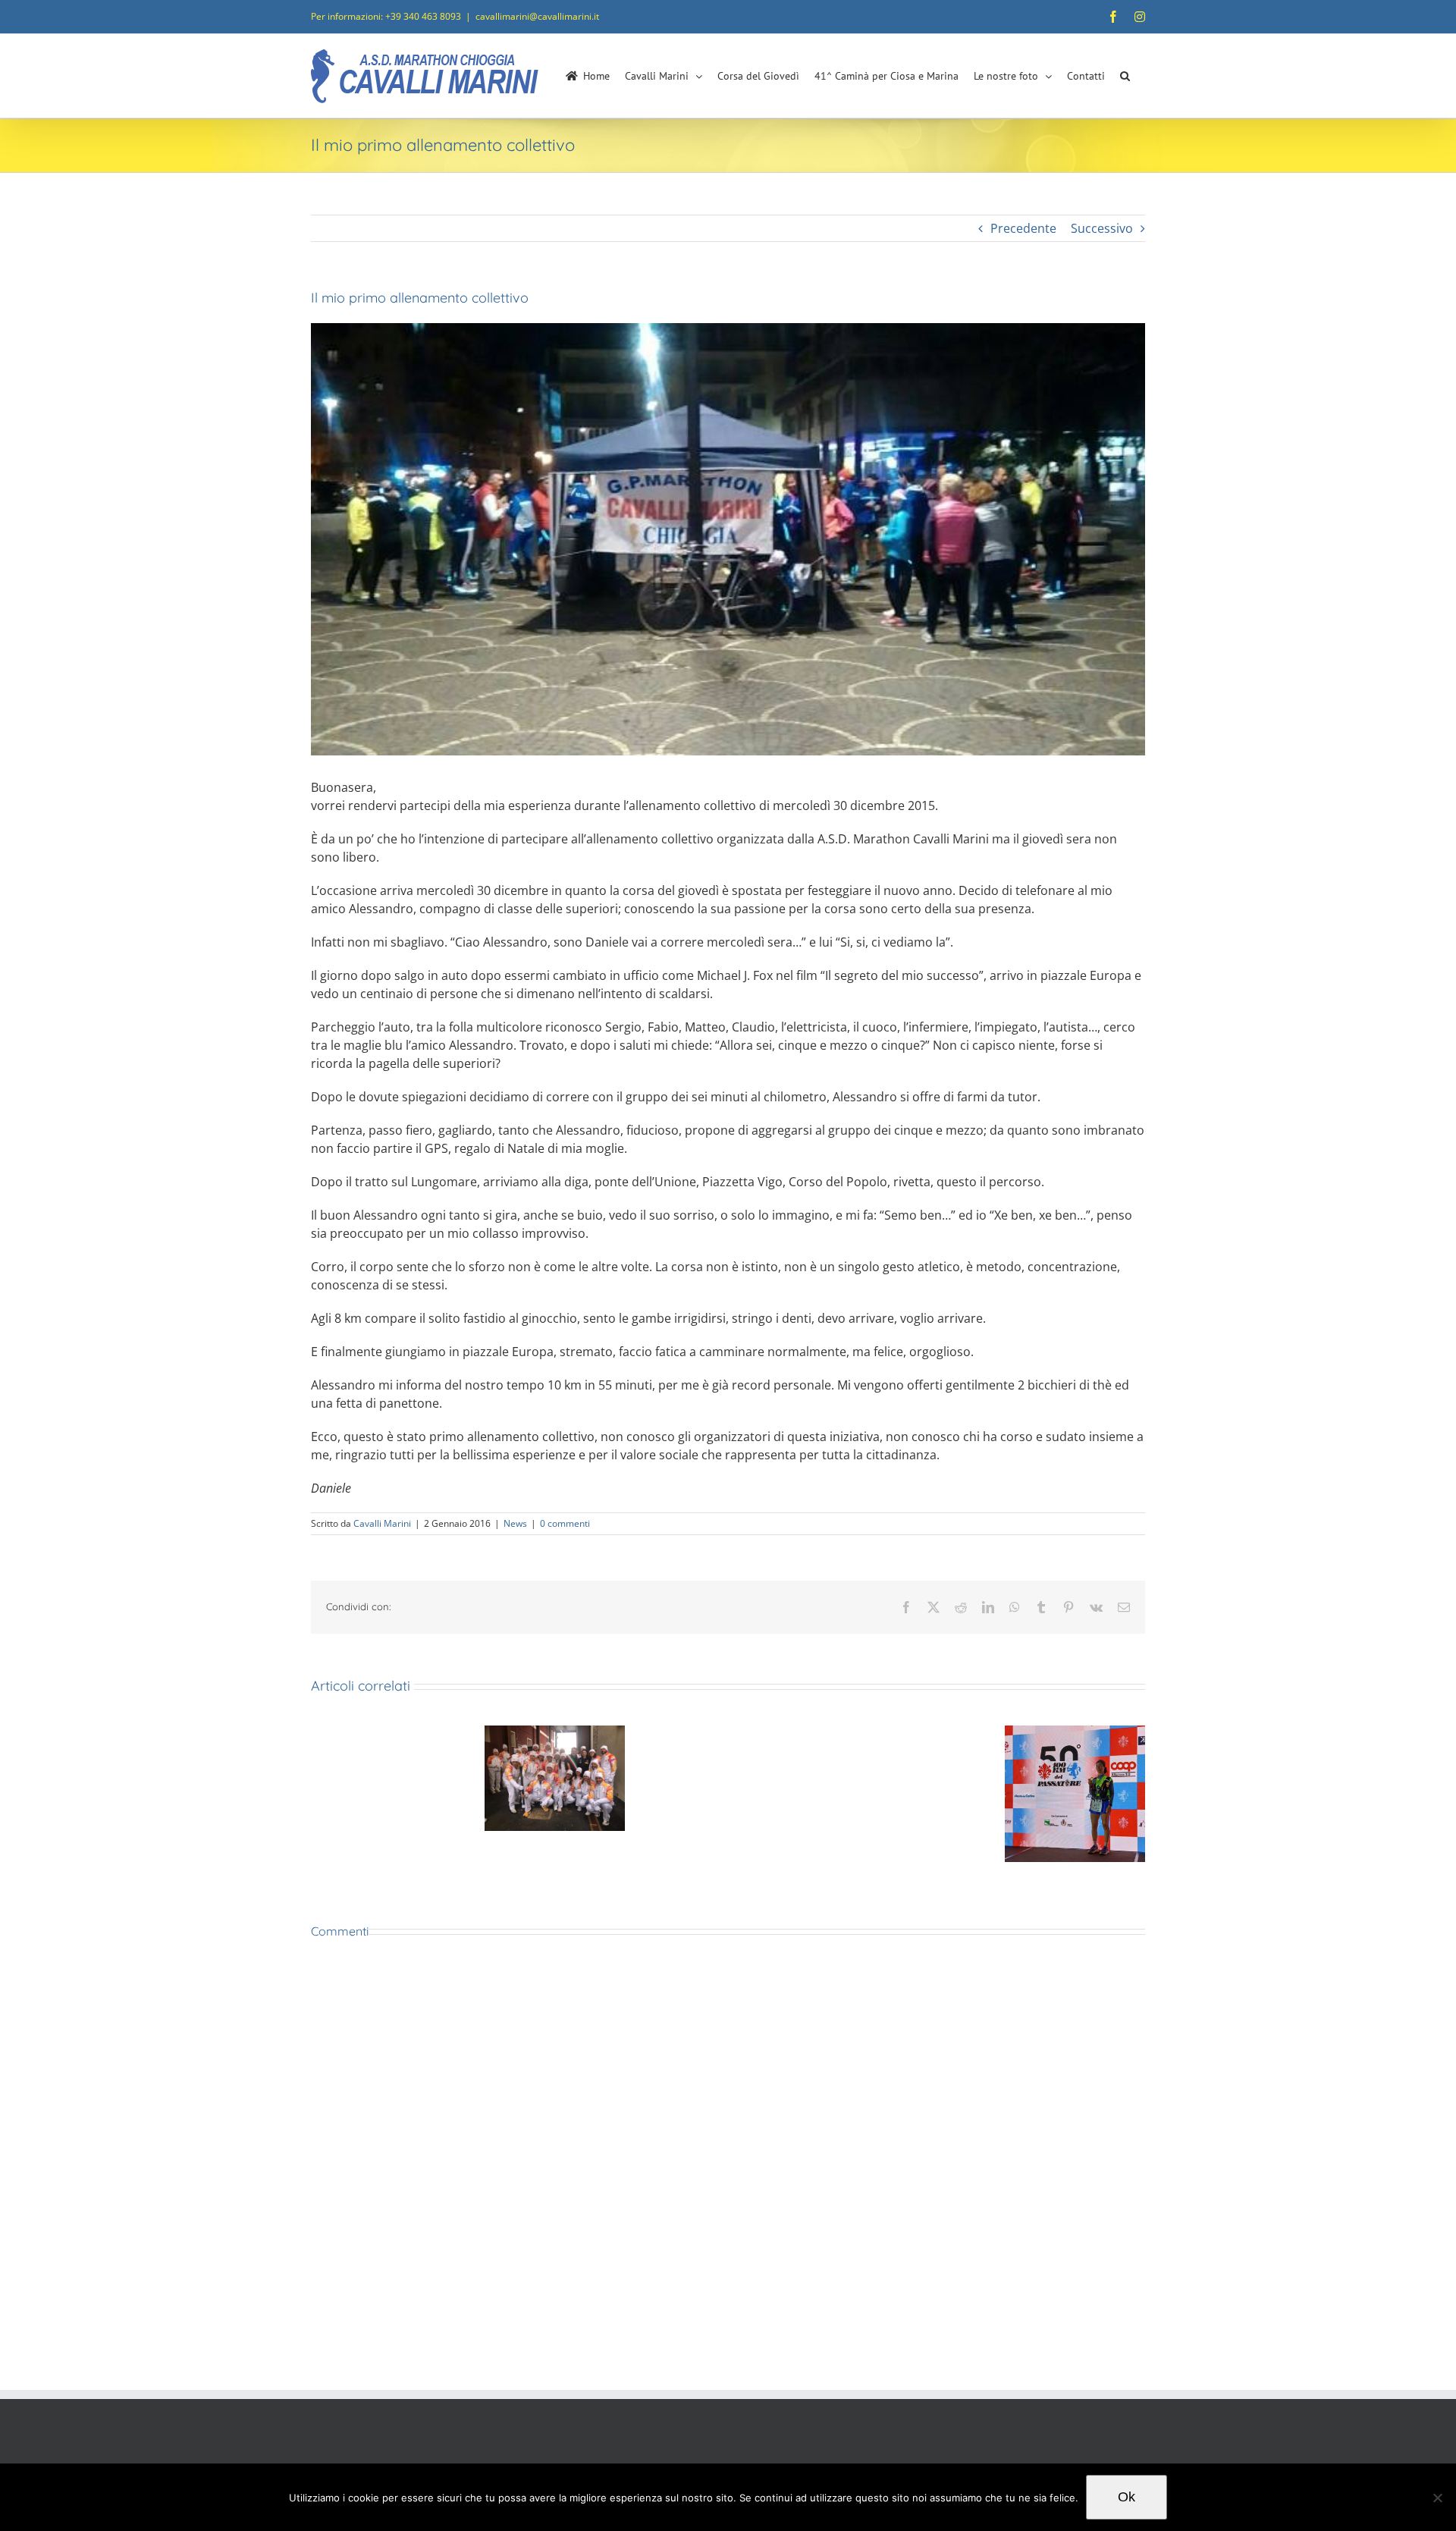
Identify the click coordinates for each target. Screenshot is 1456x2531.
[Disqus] (728, 2165)
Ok (1127, 2497)
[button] (1125, 76)
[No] (1437, 2498)
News (515, 1523)
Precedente (1023, 228)
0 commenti (565, 1523)
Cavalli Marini (382, 1523)
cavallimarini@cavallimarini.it (537, 16)
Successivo (1102, 228)
